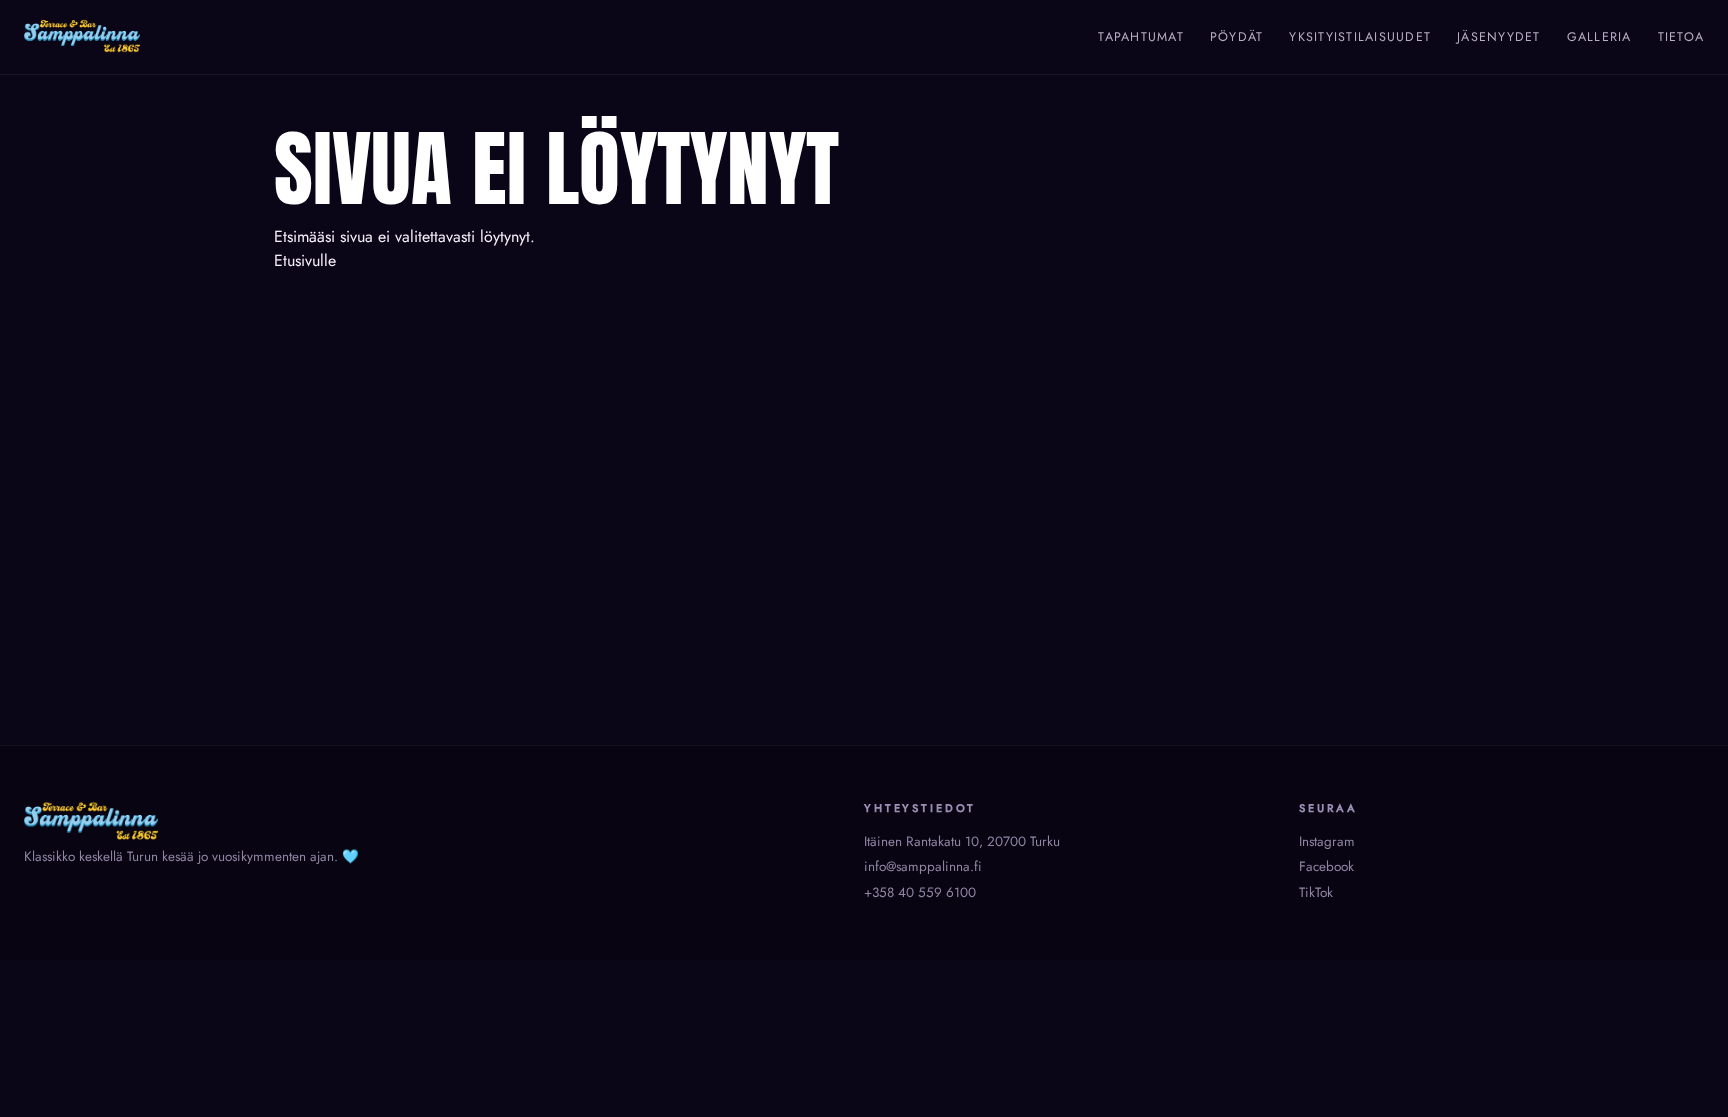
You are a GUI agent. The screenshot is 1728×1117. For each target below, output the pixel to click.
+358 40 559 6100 (920, 892)
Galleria (1599, 37)
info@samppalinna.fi (923, 866)
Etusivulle (305, 260)
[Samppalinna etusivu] (82, 37)
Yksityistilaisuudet (1360, 37)
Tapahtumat (1141, 37)
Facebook (1326, 866)
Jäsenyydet (1499, 37)
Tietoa (1681, 37)
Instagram (1327, 841)
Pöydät (1237, 37)
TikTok (1316, 892)
